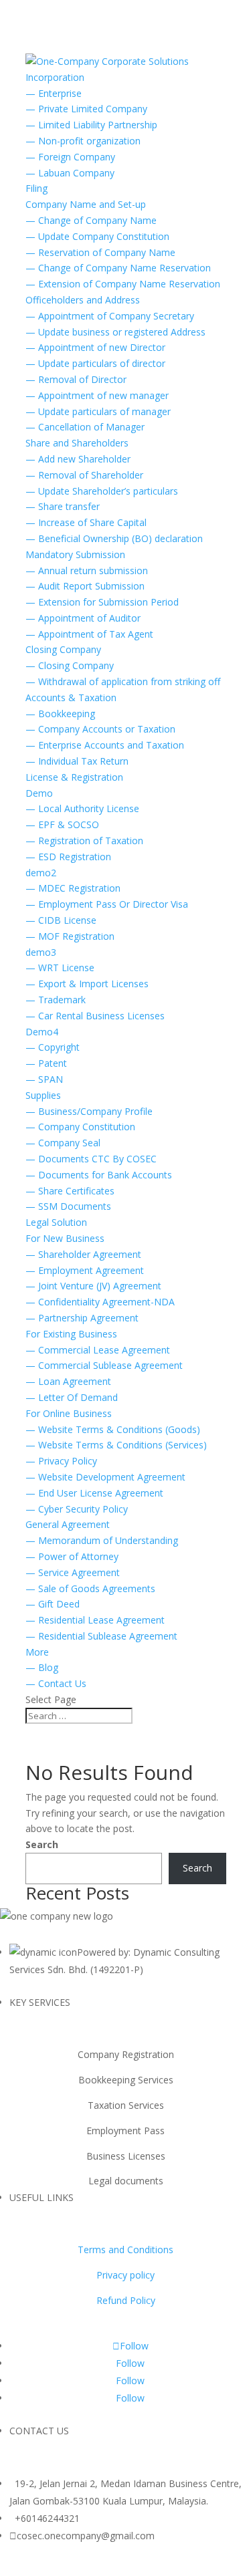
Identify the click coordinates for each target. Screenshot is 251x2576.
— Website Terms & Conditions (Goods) (113, 1429)
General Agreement (68, 1524)
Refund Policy (126, 2300)
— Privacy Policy (61, 1461)
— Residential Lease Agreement (95, 1620)
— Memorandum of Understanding (102, 1540)
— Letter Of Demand (72, 1397)
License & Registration (74, 777)
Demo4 (42, 1032)
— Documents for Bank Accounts (99, 1175)
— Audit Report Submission (85, 586)
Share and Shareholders (77, 443)
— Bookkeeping (60, 714)
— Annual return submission (87, 570)
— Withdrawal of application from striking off (123, 681)
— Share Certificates (70, 1191)
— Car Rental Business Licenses (95, 1016)
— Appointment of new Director (95, 347)
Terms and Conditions (125, 2249)
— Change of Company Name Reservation (118, 268)
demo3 (41, 952)
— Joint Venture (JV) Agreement (93, 1286)
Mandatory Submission (75, 554)
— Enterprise (54, 93)
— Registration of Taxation (84, 841)
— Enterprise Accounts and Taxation (105, 745)
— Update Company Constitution (97, 236)
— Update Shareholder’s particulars (102, 491)
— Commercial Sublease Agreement (104, 1365)
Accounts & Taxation (71, 697)
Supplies (43, 1095)
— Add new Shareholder (78, 459)
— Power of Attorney (72, 1556)
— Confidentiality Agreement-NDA (100, 1302)
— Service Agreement (73, 1572)
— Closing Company (70, 665)
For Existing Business (71, 1334)
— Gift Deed (53, 1604)
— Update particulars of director (95, 363)
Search (42, 1844)
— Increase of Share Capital (86, 522)
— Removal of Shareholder (84, 475)
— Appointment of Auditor (83, 618)
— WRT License (60, 968)
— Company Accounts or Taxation (100, 729)
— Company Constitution (80, 1127)
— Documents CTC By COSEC (91, 1159)
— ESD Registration (68, 857)
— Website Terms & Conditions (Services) (116, 1445)
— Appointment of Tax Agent (89, 634)
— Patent (46, 1063)
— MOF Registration (70, 936)
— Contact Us (56, 1683)
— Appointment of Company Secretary (110, 316)
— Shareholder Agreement (83, 1254)
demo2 (41, 873)
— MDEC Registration (73, 888)
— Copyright (53, 1047)
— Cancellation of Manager (85, 427)
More (37, 1652)
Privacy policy (125, 2275)
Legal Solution (56, 1222)
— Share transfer (63, 506)
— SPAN (44, 1079)
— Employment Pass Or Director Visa (107, 904)
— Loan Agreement (68, 1381)
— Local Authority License (82, 808)
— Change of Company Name (91, 220)
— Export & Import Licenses (87, 984)
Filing (36, 188)
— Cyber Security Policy (77, 1509)
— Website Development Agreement (105, 1477)
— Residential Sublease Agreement (101, 1636)
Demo (39, 793)
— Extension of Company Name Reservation (123, 284)
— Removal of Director (76, 379)
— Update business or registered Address (115, 332)
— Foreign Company (70, 157)
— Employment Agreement (85, 1270)
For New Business (65, 1238)
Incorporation (55, 77)
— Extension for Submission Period (102, 602)
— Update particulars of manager (98, 411)
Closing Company (63, 649)
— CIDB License (61, 920)
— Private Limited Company (86, 109)
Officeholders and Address (83, 300)
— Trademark (56, 1000)
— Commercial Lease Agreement (98, 1350)
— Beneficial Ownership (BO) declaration (114, 538)
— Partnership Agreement (82, 1318)
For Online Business (69, 1413)
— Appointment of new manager (97, 395)
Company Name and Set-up (86, 204)
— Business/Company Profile (89, 1111)
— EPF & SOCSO (62, 824)
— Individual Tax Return (77, 761)
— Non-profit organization (83, 141)
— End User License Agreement (94, 1493)
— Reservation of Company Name (100, 252)
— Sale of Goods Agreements (90, 1588)
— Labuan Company (70, 173)
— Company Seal (63, 1143)
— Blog (42, 1667)
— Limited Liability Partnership (91, 125)
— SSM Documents (68, 1206)
